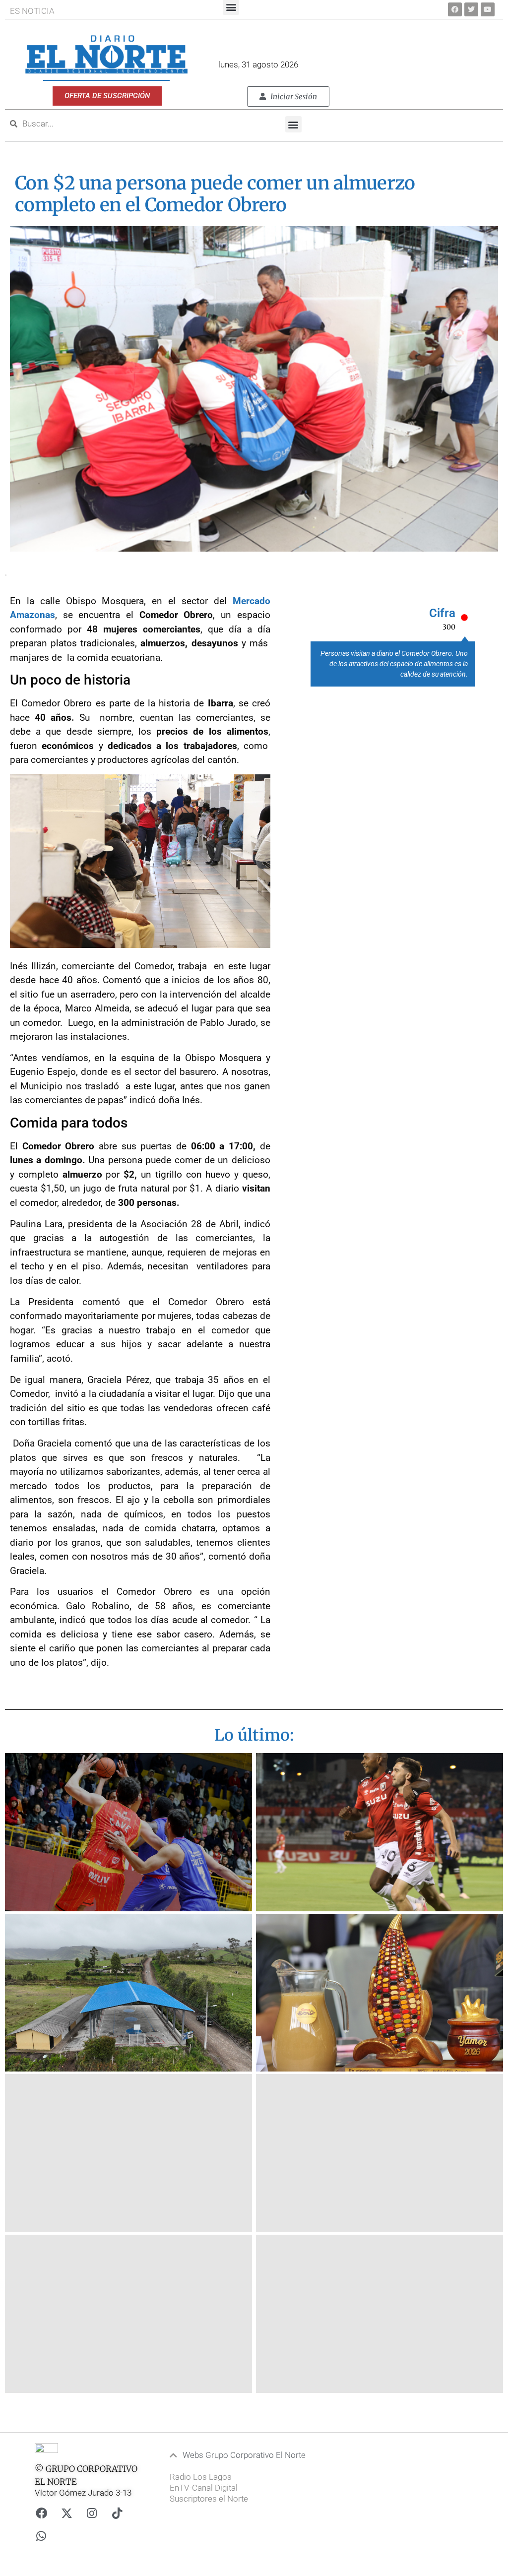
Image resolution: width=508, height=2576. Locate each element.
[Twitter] (471, 9)
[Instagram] (92, 2513)
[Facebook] (455, 9)
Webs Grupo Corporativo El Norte (244, 2455)
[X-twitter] (66, 2513)
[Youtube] (488, 9)
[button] (293, 124)
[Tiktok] (117, 2513)
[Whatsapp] (41, 2536)
